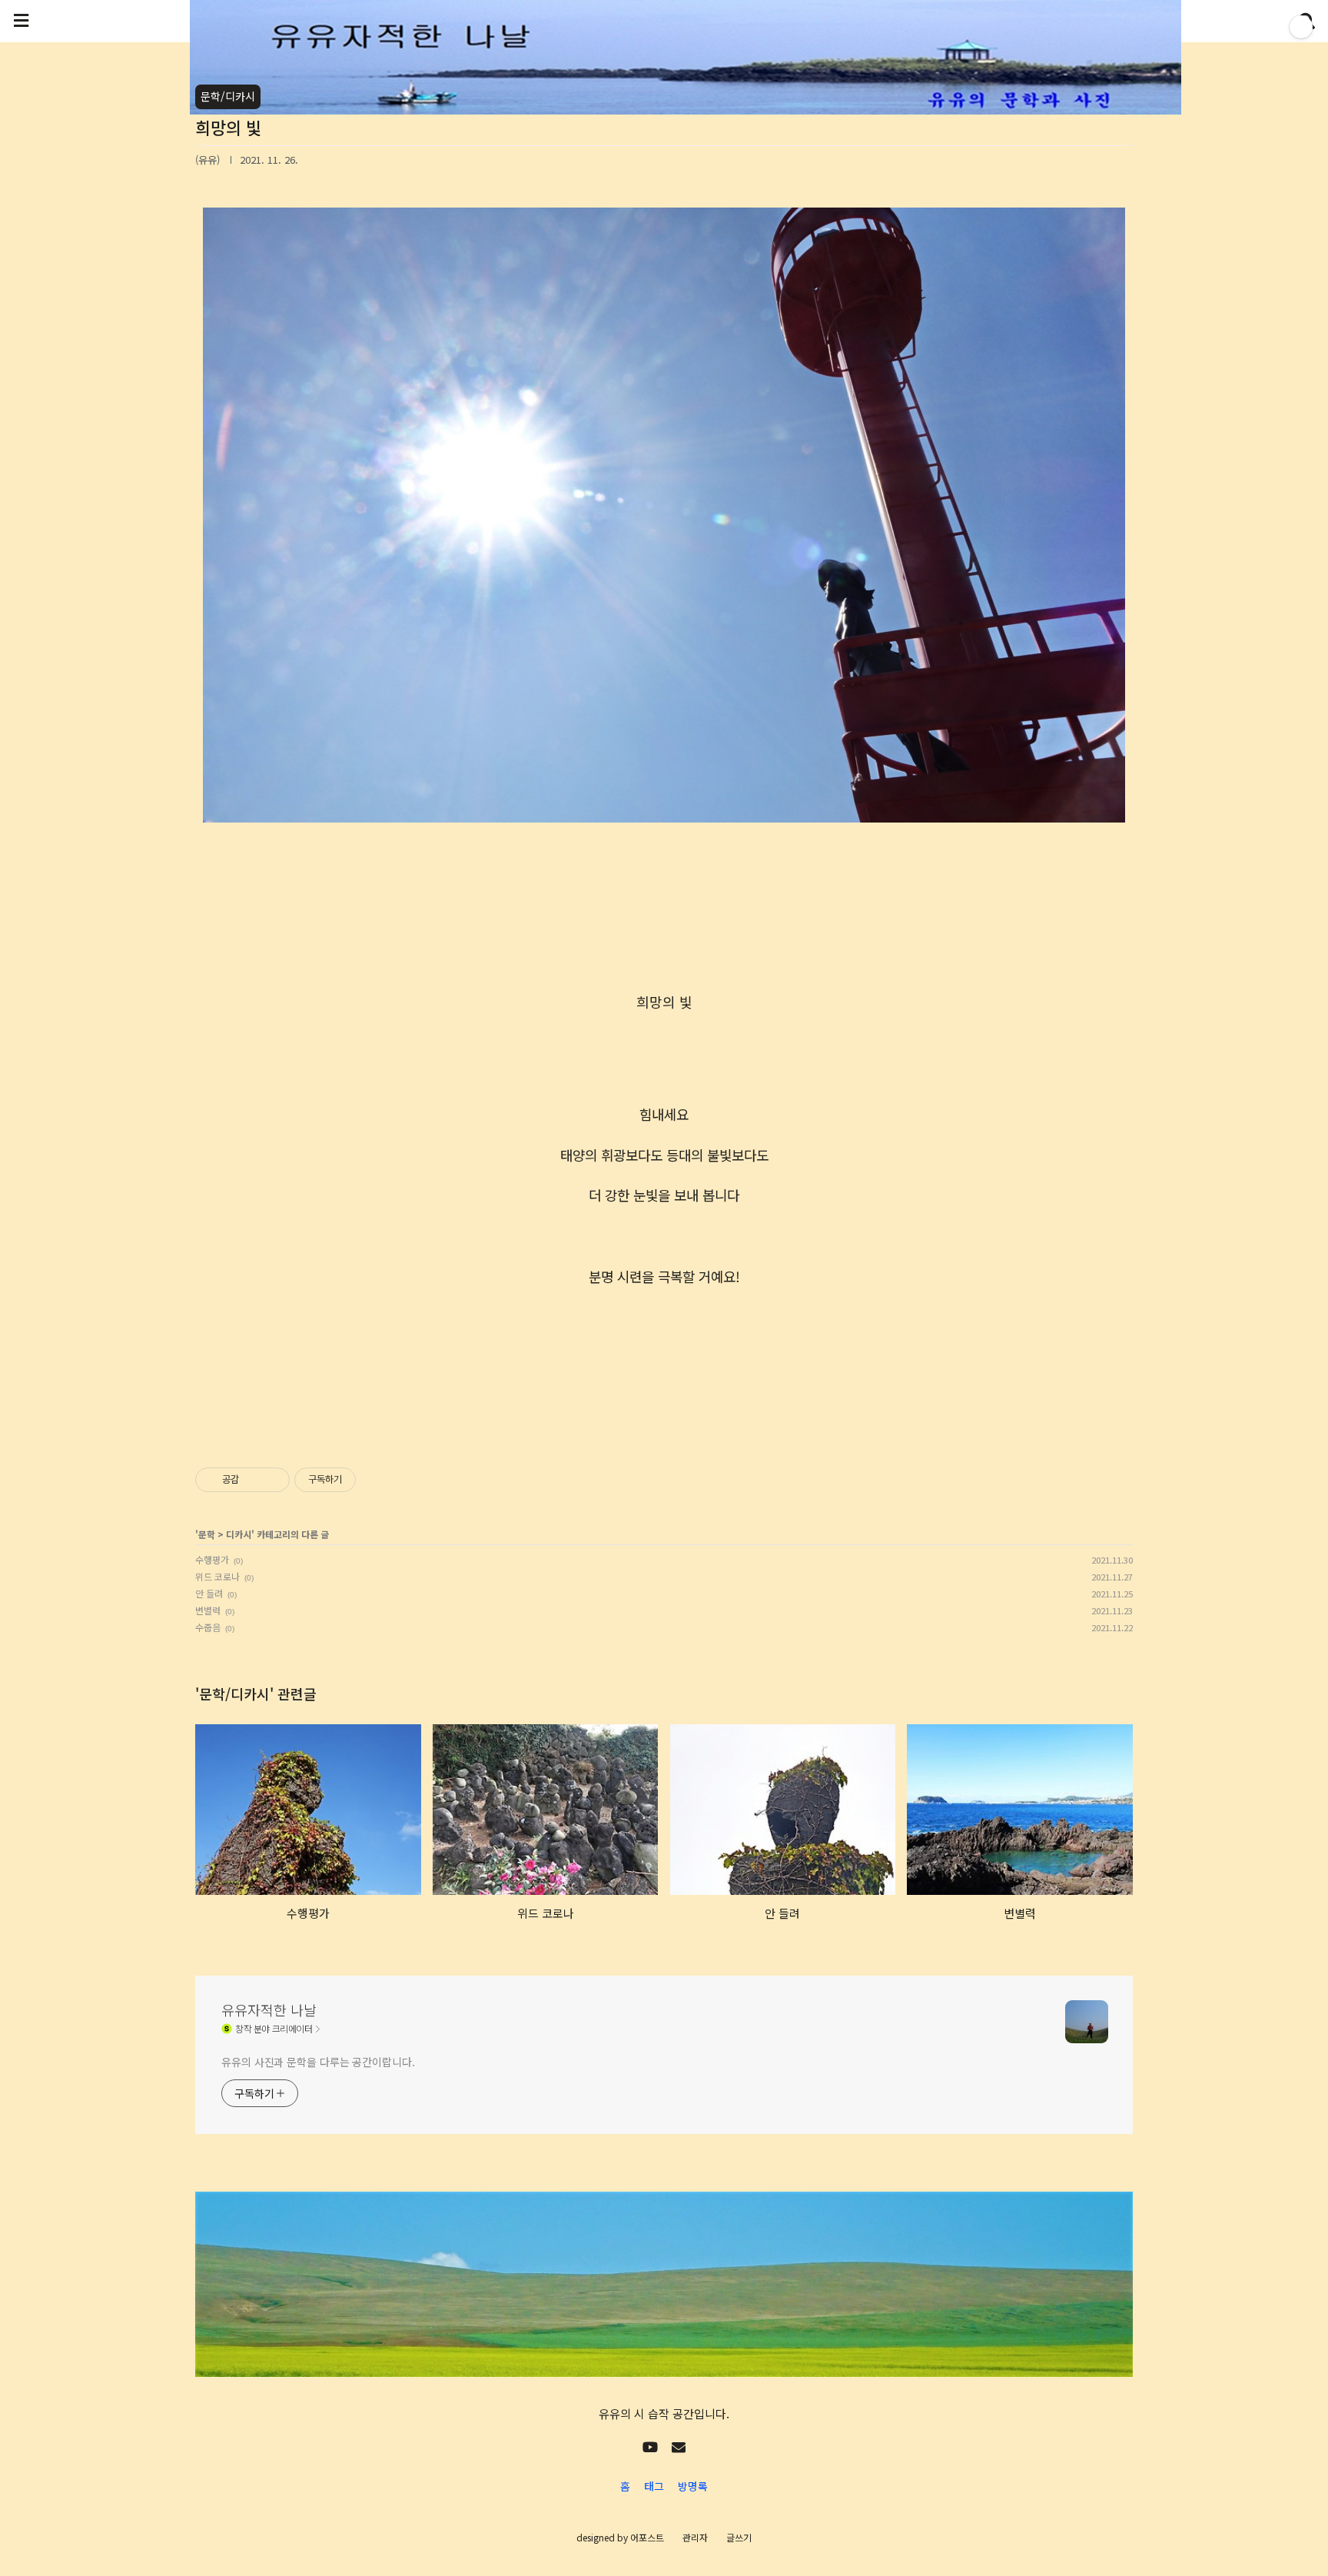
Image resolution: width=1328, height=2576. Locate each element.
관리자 (695, 2537)
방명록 (693, 2486)
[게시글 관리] (272, 1480)
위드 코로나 (217, 1576)
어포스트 (647, 2537)
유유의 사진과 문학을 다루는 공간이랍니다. (318, 2062)
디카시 (239, 1534)
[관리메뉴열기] (1301, 27)
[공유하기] (253, 1480)
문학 (207, 1534)
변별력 (208, 1610)
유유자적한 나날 (269, 2009)
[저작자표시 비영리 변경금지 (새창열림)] (377, 1480)
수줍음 (208, 1627)
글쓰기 (739, 2537)
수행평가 (212, 1559)
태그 (654, 2486)
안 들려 (209, 1593)
